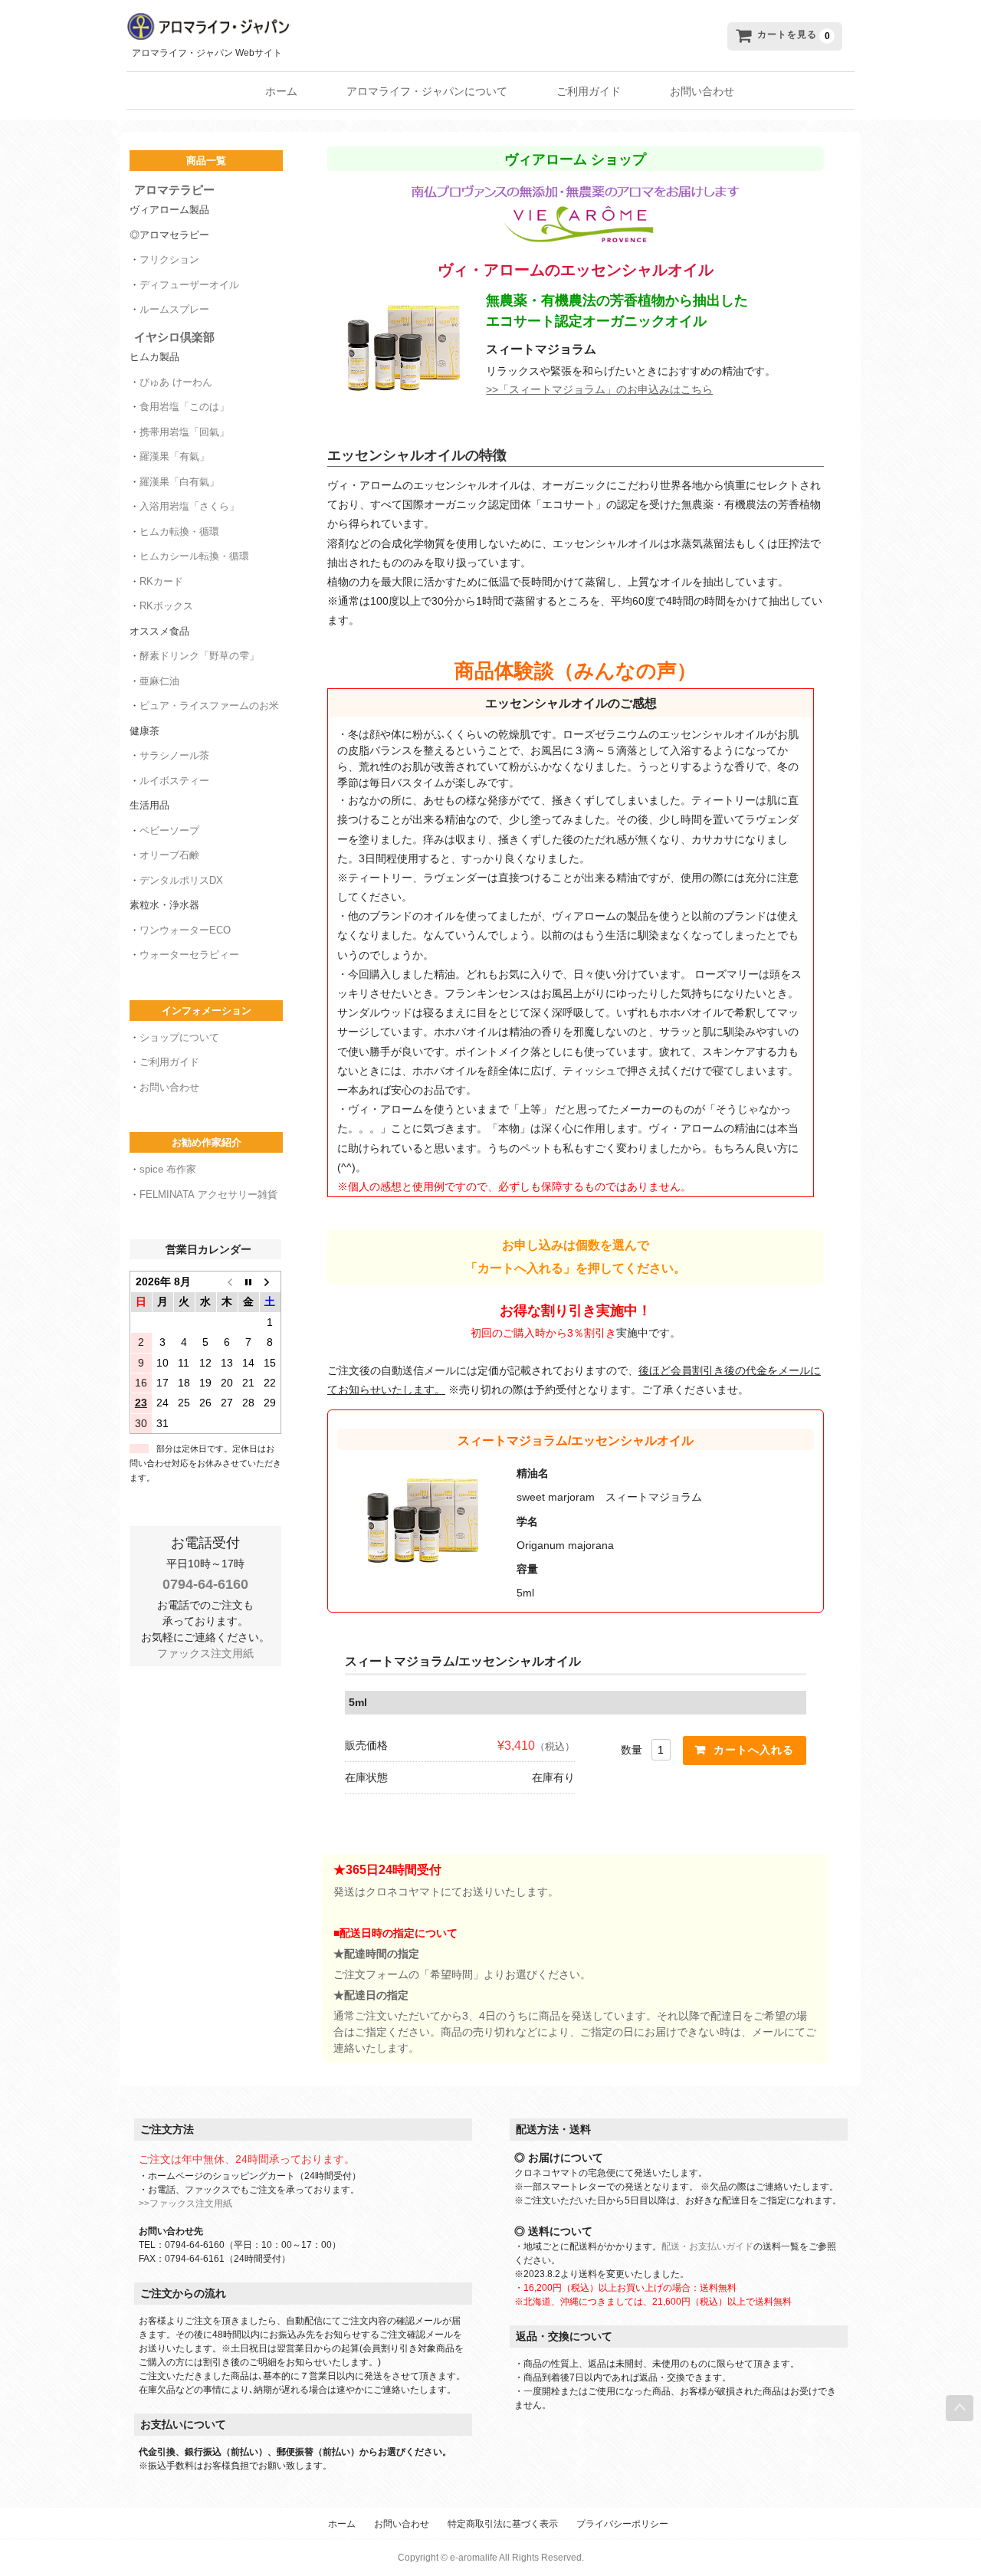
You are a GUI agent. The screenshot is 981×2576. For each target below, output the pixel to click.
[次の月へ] (270, 1281)
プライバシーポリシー (622, 2524)
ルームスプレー (174, 309)
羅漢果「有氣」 (174, 456)
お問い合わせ (702, 91)
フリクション (169, 259)
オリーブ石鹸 (169, 855)
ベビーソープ (169, 830)
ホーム (281, 91)
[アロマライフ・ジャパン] (361, 27)
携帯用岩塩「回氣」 (184, 432)
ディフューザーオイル (189, 285)
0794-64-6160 (205, 1584)
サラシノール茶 (174, 755)
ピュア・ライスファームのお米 (209, 706)
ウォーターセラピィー (189, 955)
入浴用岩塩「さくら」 (189, 506)
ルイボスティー (174, 781)
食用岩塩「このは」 (184, 407)
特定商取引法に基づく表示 (503, 2524)
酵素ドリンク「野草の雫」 (199, 656)
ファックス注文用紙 (205, 1653)
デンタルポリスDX (181, 880)
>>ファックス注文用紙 (185, 2204)
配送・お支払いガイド (707, 2246)
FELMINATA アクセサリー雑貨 (208, 1194)
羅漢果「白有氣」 (179, 482)
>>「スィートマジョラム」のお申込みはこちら (599, 389)
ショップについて (179, 1037)
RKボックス (166, 606)
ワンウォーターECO (185, 930)
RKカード (161, 581)
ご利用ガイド (589, 91)
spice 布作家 (168, 1169)
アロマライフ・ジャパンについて (427, 91)
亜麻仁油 (159, 681)
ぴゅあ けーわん (176, 382)
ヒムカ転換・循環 (179, 532)
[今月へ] (248, 1281)
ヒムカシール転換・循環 (194, 556)
